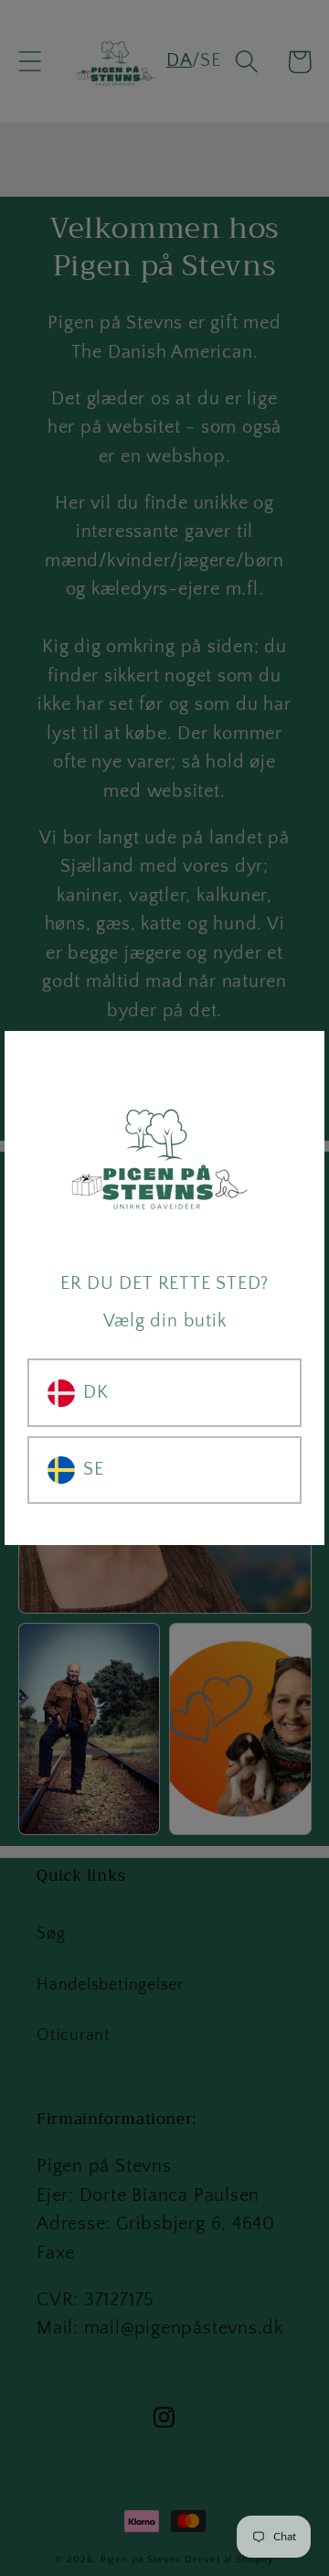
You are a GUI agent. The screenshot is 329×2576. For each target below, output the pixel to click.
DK (96, 1392)
